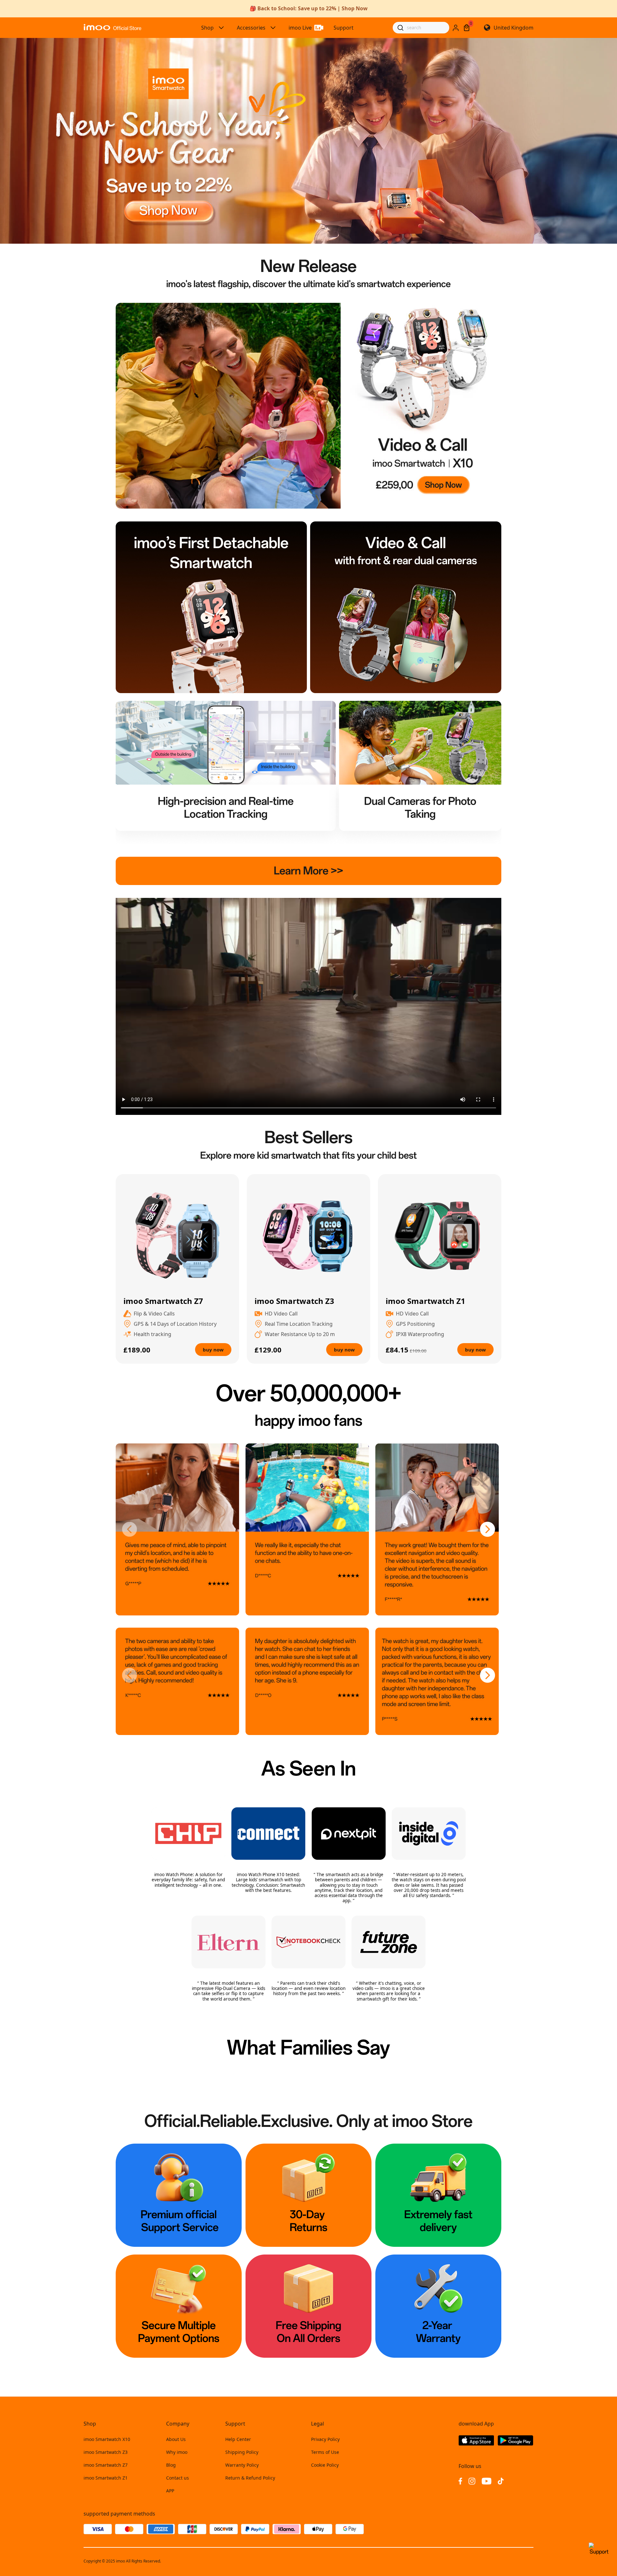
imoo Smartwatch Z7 (106, 2465)
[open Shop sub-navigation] (221, 28)
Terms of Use (325, 2452)
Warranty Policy (242, 2465)
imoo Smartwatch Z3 (106, 2452)
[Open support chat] (599, 2552)
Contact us (178, 2478)
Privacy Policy (325, 2439)
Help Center (238, 2439)
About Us (176, 2439)
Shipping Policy (242, 2452)
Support (344, 28)
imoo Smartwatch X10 (107, 2439)
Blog (171, 2465)
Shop (207, 28)
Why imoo (177, 2452)
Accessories (251, 28)
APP (170, 2491)
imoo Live (300, 28)
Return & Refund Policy (250, 2478)
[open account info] (456, 28)
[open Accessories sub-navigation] (273, 28)
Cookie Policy (325, 2465)
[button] (130, 1530)
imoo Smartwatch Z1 (106, 2478)
